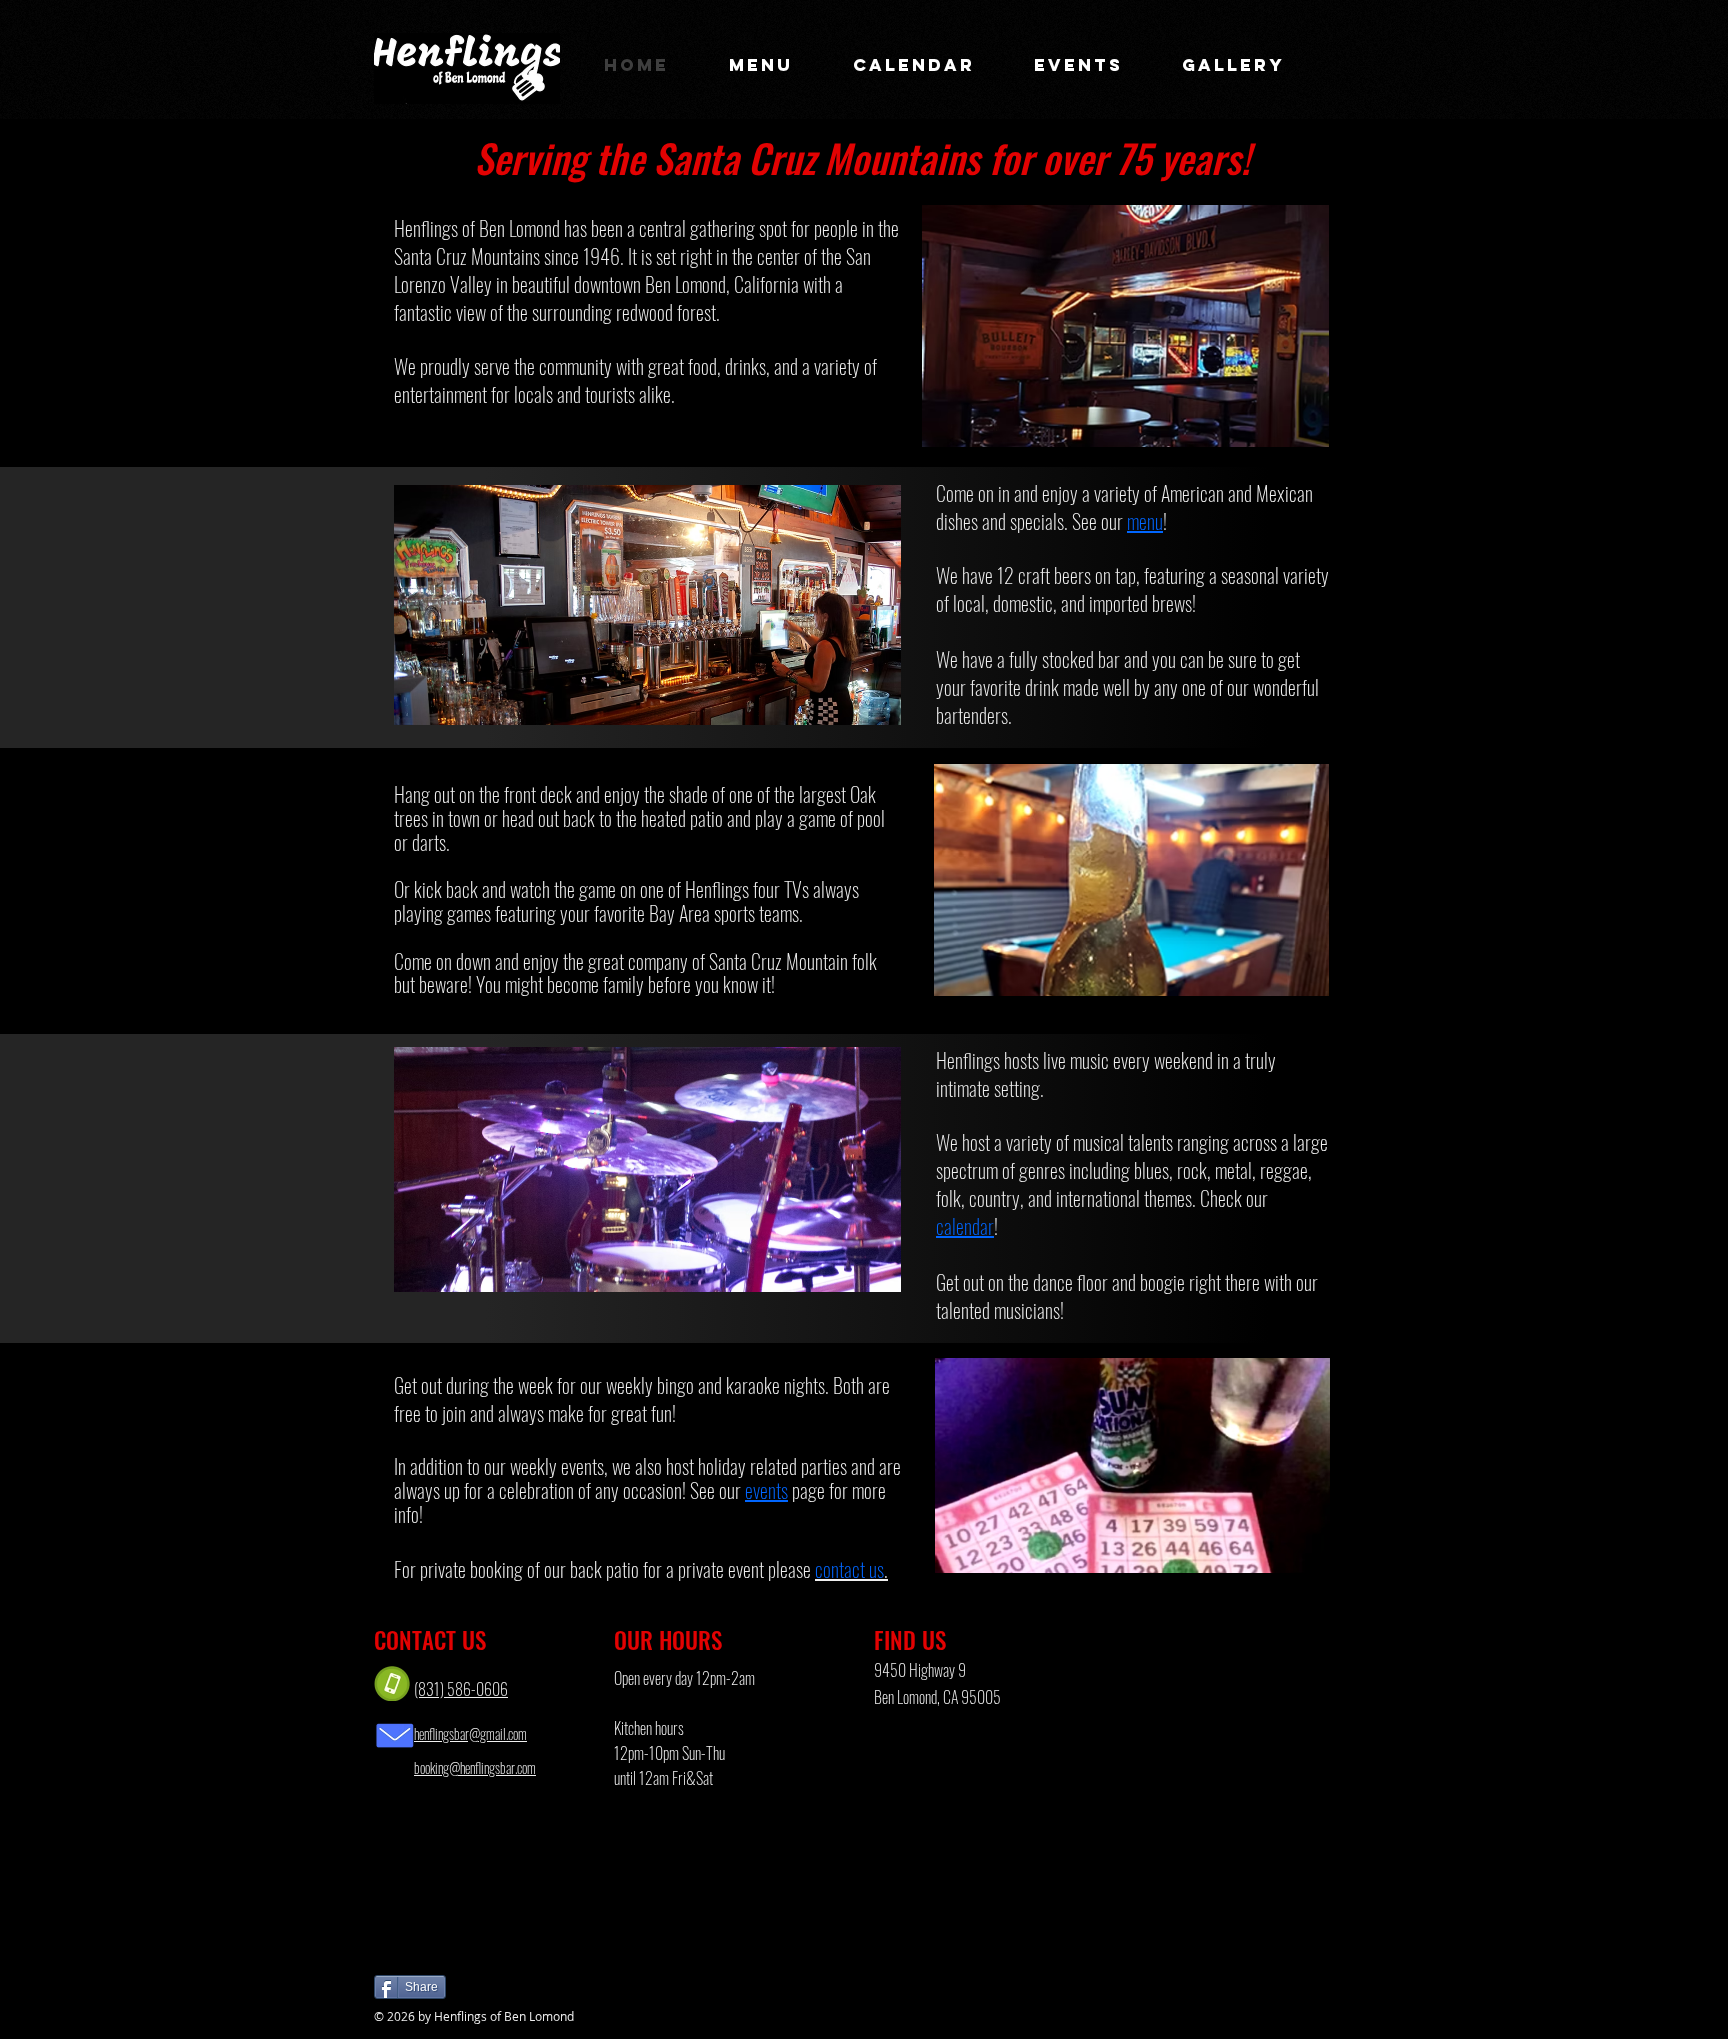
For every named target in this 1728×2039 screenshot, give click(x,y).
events (766, 1490)
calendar (965, 1226)
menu (1145, 521)
